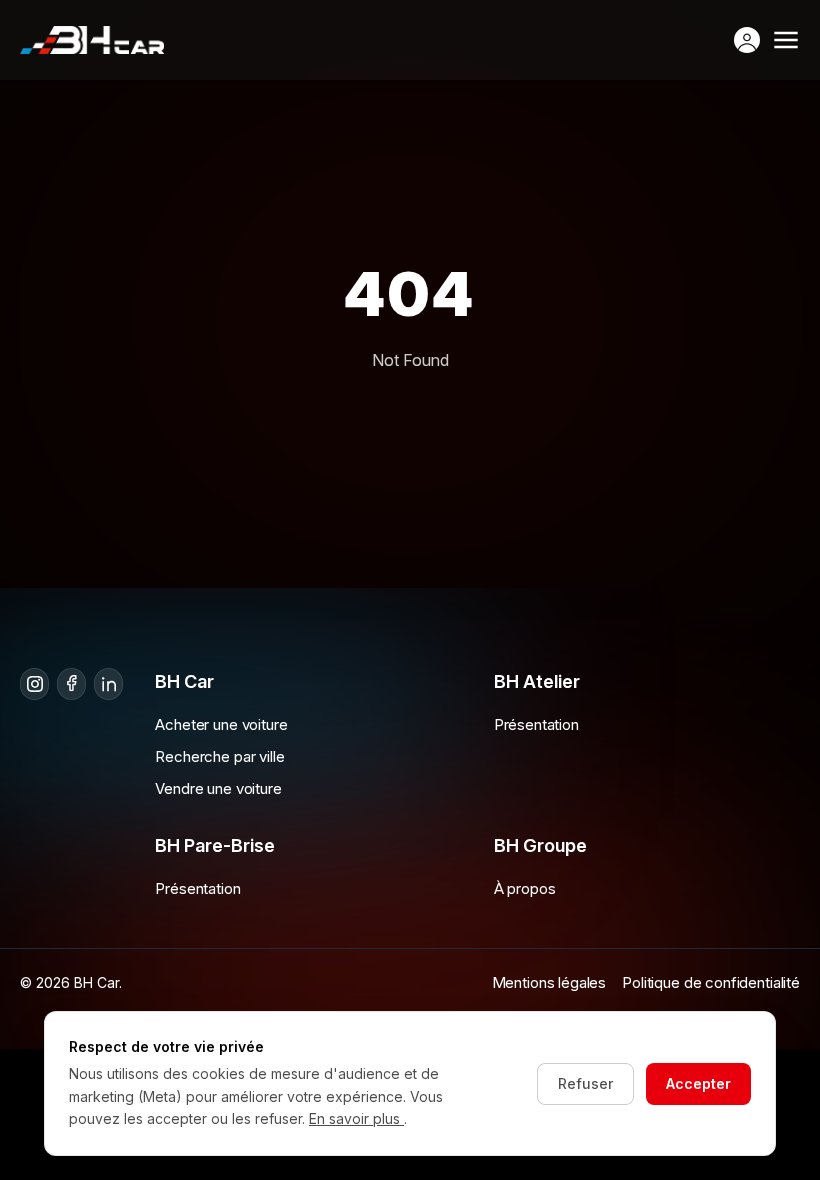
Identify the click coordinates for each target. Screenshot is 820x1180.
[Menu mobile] (786, 40)
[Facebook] (71, 684)
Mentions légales (549, 982)
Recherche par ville (219, 756)
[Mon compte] (747, 40)
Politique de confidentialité (711, 982)
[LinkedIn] (108, 684)
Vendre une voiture (218, 788)
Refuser (585, 1083)
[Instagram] (34, 684)
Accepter (698, 1083)
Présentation (536, 724)
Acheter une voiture (221, 724)
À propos (525, 888)
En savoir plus (356, 1118)
